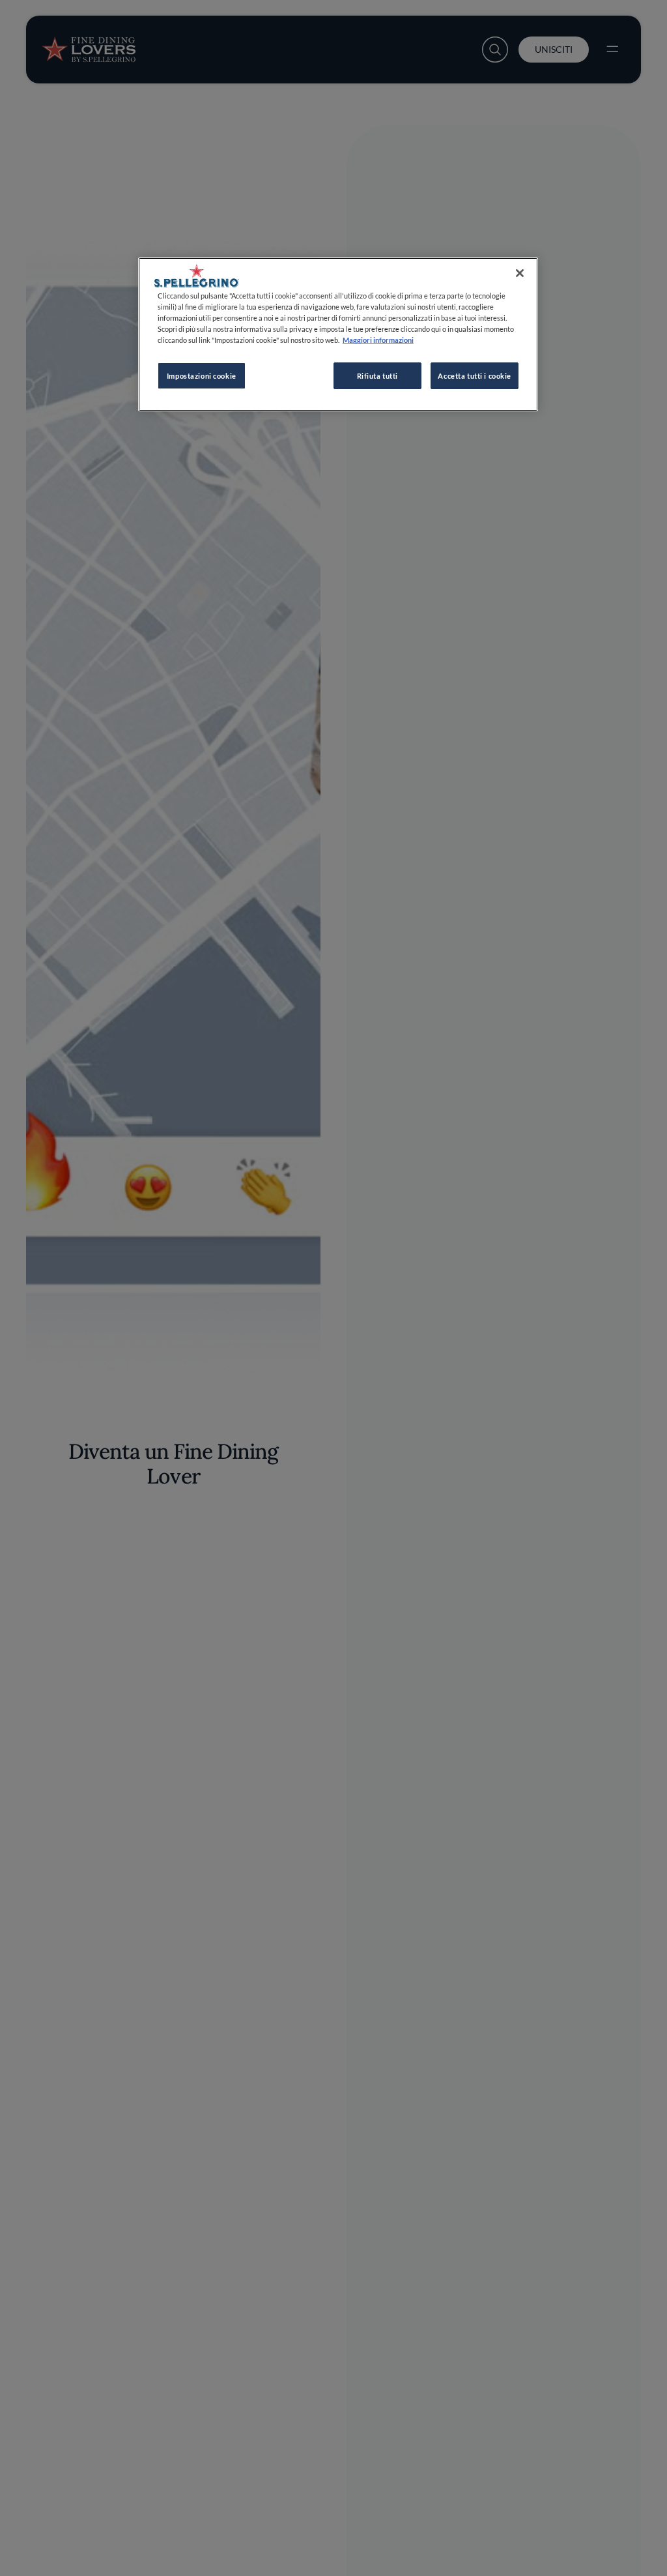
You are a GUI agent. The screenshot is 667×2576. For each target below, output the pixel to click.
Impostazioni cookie (202, 376)
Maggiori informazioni (378, 340)
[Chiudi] (520, 273)
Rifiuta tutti (377, 376)
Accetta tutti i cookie (475, 376)
